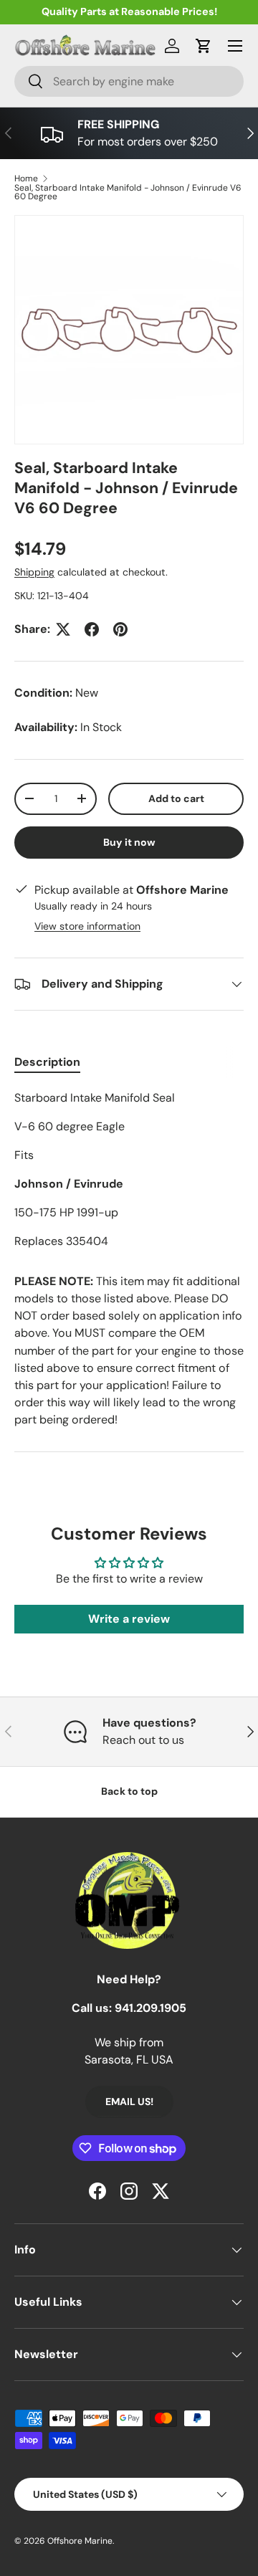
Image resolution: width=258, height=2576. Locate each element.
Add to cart (176, 798)
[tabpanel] (129, 1170)
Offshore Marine (80, 2541)
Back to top (129, 1791)
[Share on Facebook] (92, 629)
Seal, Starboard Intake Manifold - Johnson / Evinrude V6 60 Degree (128, 192)
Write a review (129, 1619)
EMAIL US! (129, 2102)
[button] (204, 46)
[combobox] (129, 81)
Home (26, 178)
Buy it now (129, 842)
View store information (87, 926)
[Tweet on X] (63, 629)
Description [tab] (47, 1062)
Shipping (34, 572)
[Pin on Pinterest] (120, 629)
